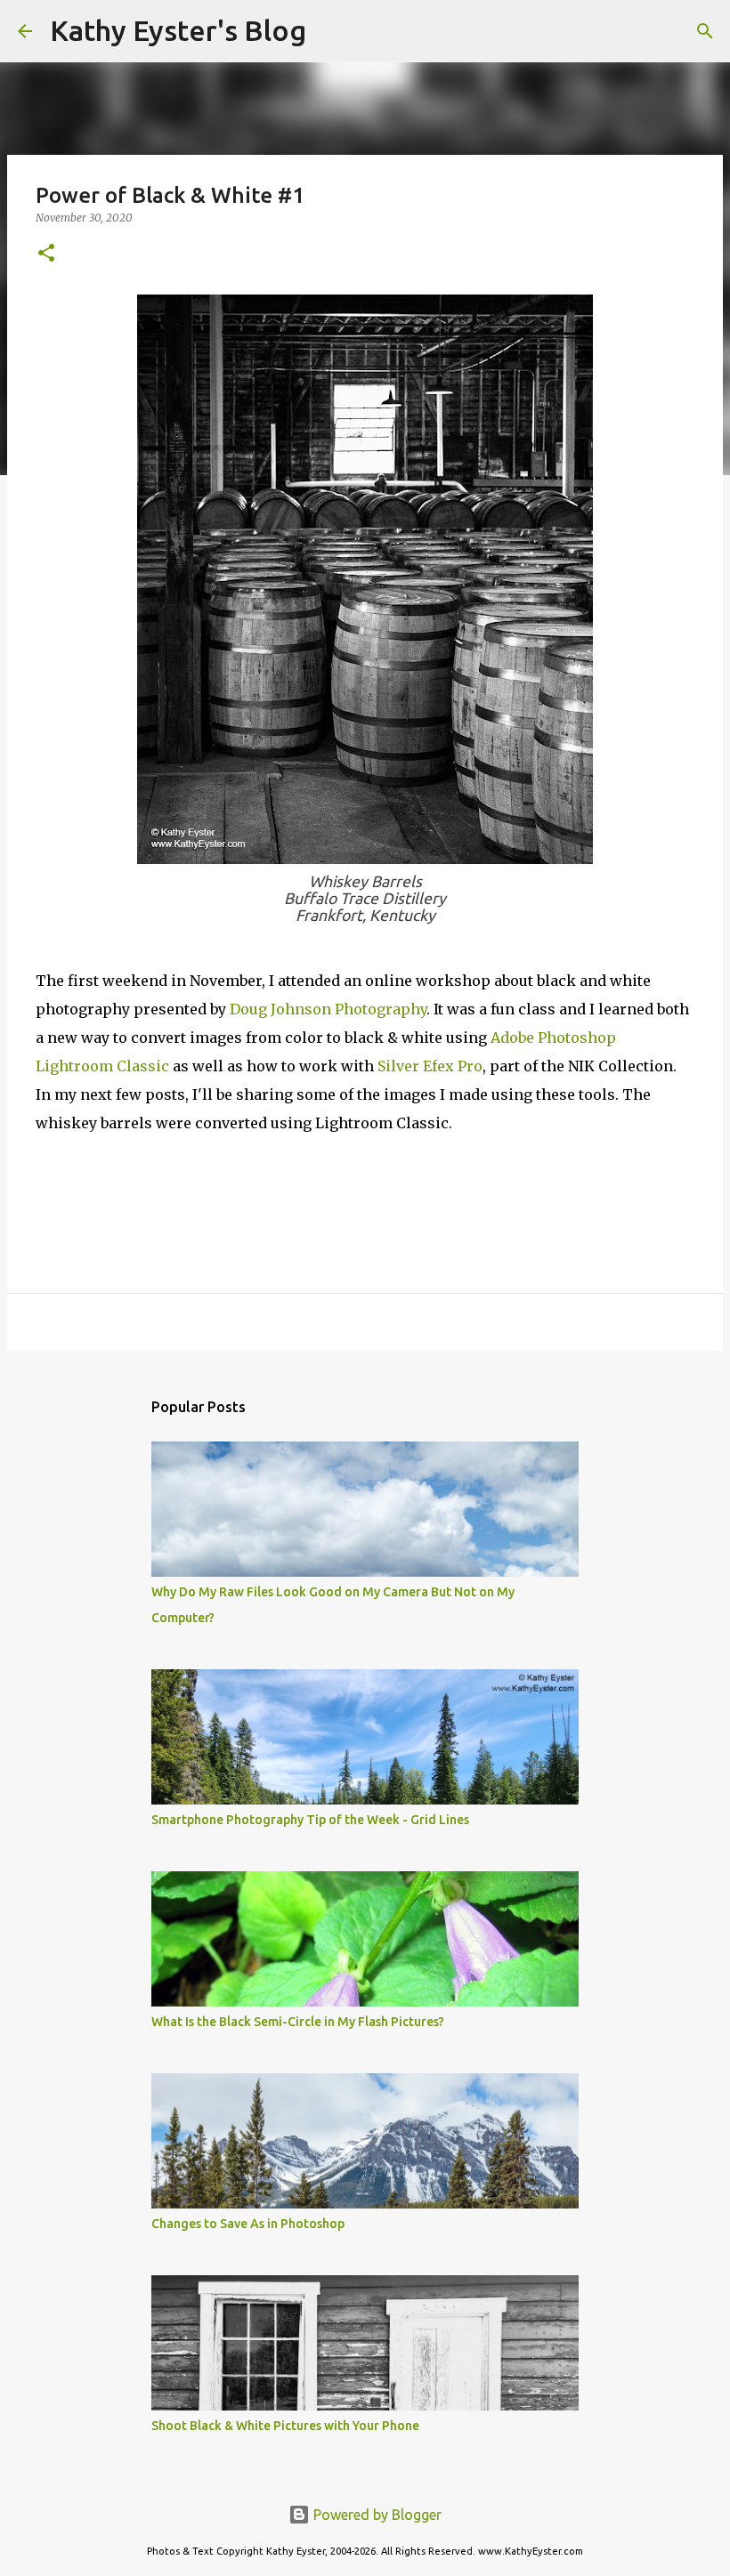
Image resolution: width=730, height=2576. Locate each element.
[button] (46, 254)
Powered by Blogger (376, 2515)
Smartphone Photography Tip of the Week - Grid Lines (310, 1820)
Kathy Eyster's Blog (178, 30)
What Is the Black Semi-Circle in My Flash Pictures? (298, 2022)
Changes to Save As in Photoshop (248, 2224)
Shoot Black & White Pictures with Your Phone (285, 2426)
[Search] (331, 31)
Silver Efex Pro (430, 1066)
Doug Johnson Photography (328, 1009)
